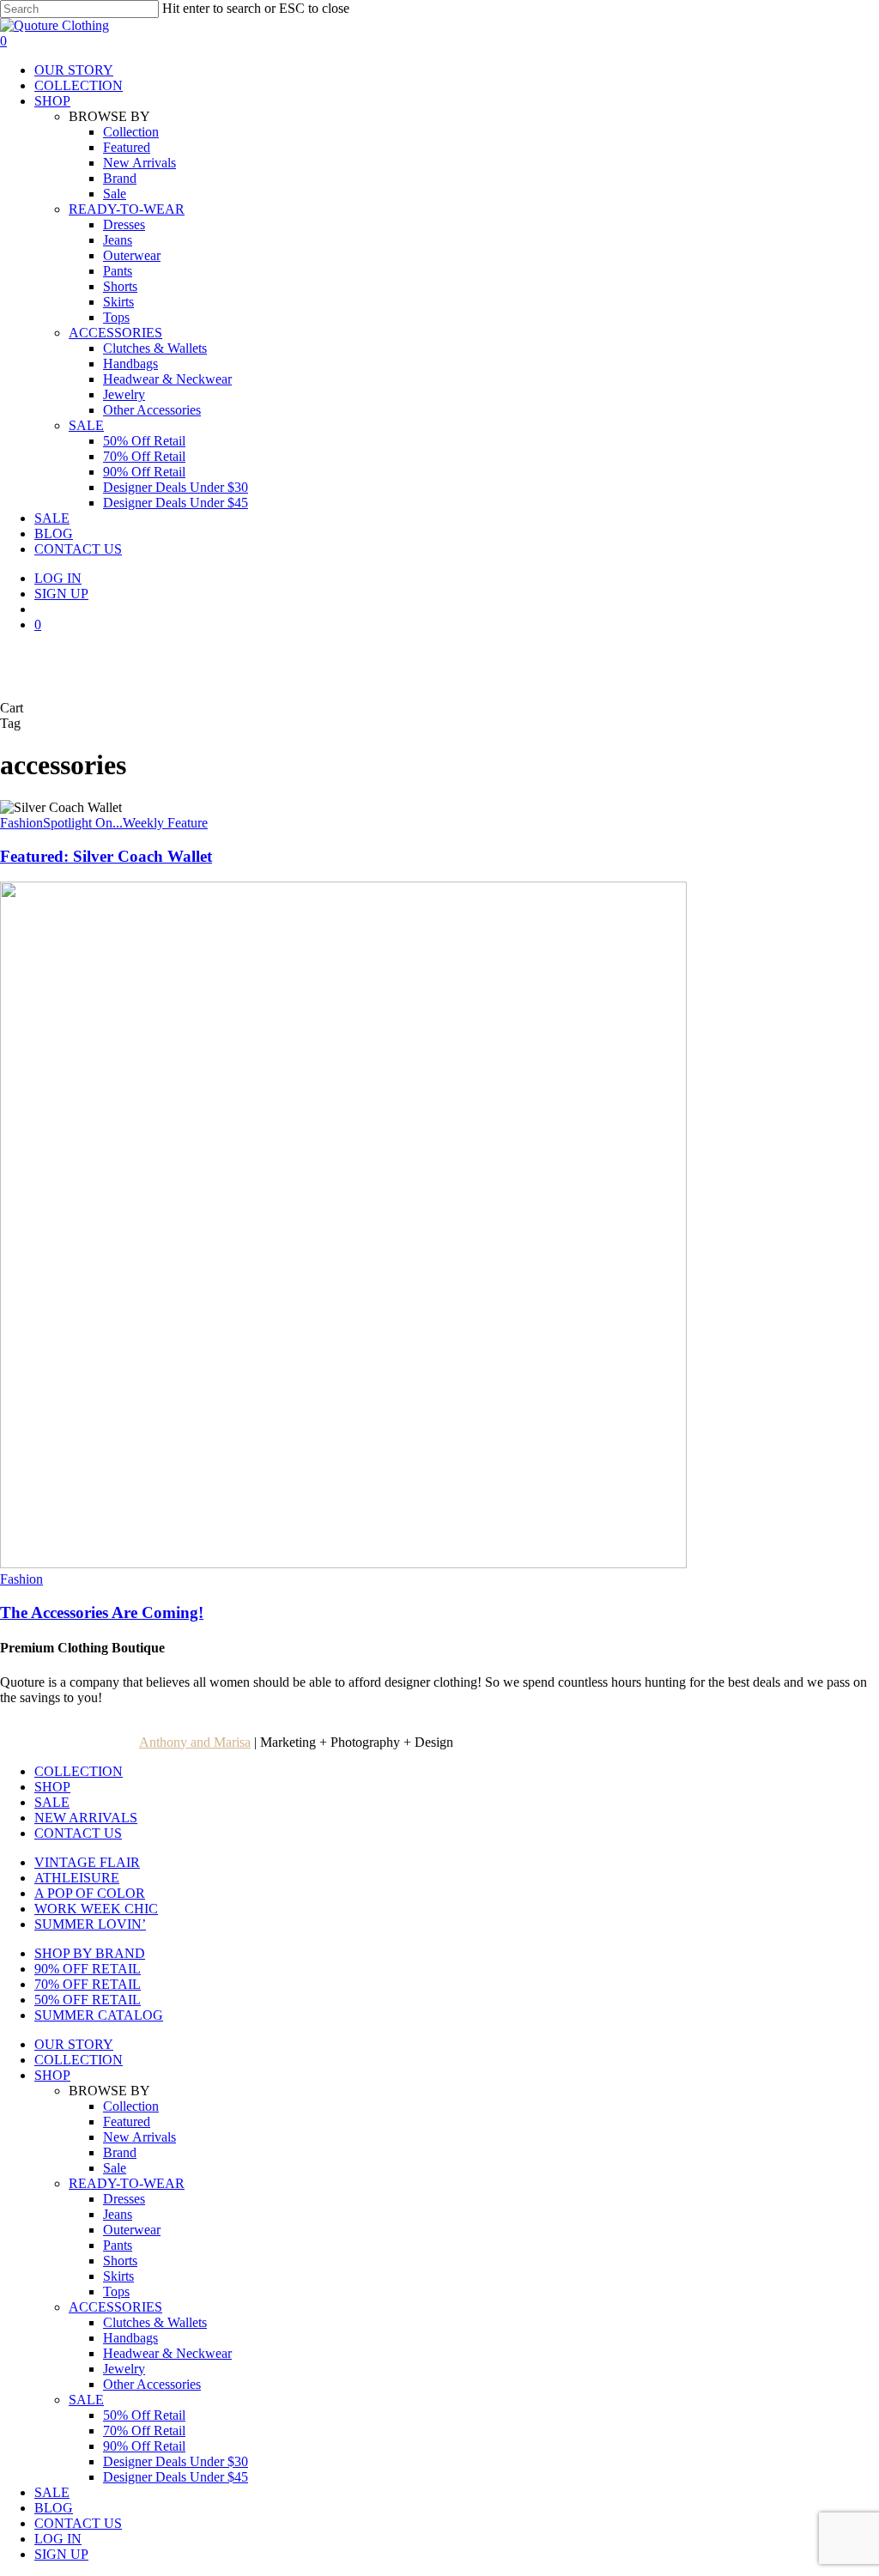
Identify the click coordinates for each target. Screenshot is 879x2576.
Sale (115, 2168)
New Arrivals (139, 2137)
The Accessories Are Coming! (102, 1612)
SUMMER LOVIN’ (90, 1924)
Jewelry (124, 2369)
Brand (120, 2152)
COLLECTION (79, 1771)
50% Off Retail (144, 2415)
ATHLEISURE (77, 1878)
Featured (127, 2121)
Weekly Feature (165, 823)
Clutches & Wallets (155, 2322)
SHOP (52, 1787)
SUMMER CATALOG (99, 2015)
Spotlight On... (83, 823)
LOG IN (58, 2539)
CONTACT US (78, 1833)
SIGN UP (61, 2554)
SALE (52, 1802)
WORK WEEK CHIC (96, 1909)
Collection (131, 2106)
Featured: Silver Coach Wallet (106, 856)
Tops (116, 2291)
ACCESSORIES (115, 2307)
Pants (118, 2245)
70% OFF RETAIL (88, 1984)
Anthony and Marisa (195, 1742)
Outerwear (132, 2230)
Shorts (120, 2261)
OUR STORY (74, 2044)
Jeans (118, 2214)
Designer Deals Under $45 (176, 2477)
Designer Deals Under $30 (176, 2461)
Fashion (21, 823)
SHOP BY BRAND (90, 1953)
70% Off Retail (144, 2431)
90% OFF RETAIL (88, 1969)
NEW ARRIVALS (86, 1818)
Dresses (124, 2199)
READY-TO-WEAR (127, 2183)
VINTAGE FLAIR (87, 1862)
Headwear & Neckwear (167, 2353)
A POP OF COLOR (90, 1893)
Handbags (130, 2338)
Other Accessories (152, 2384)
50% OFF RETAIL (88, 2000)
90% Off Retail (144, 2446)
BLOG (54, 2508)
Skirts (118, 2276)
